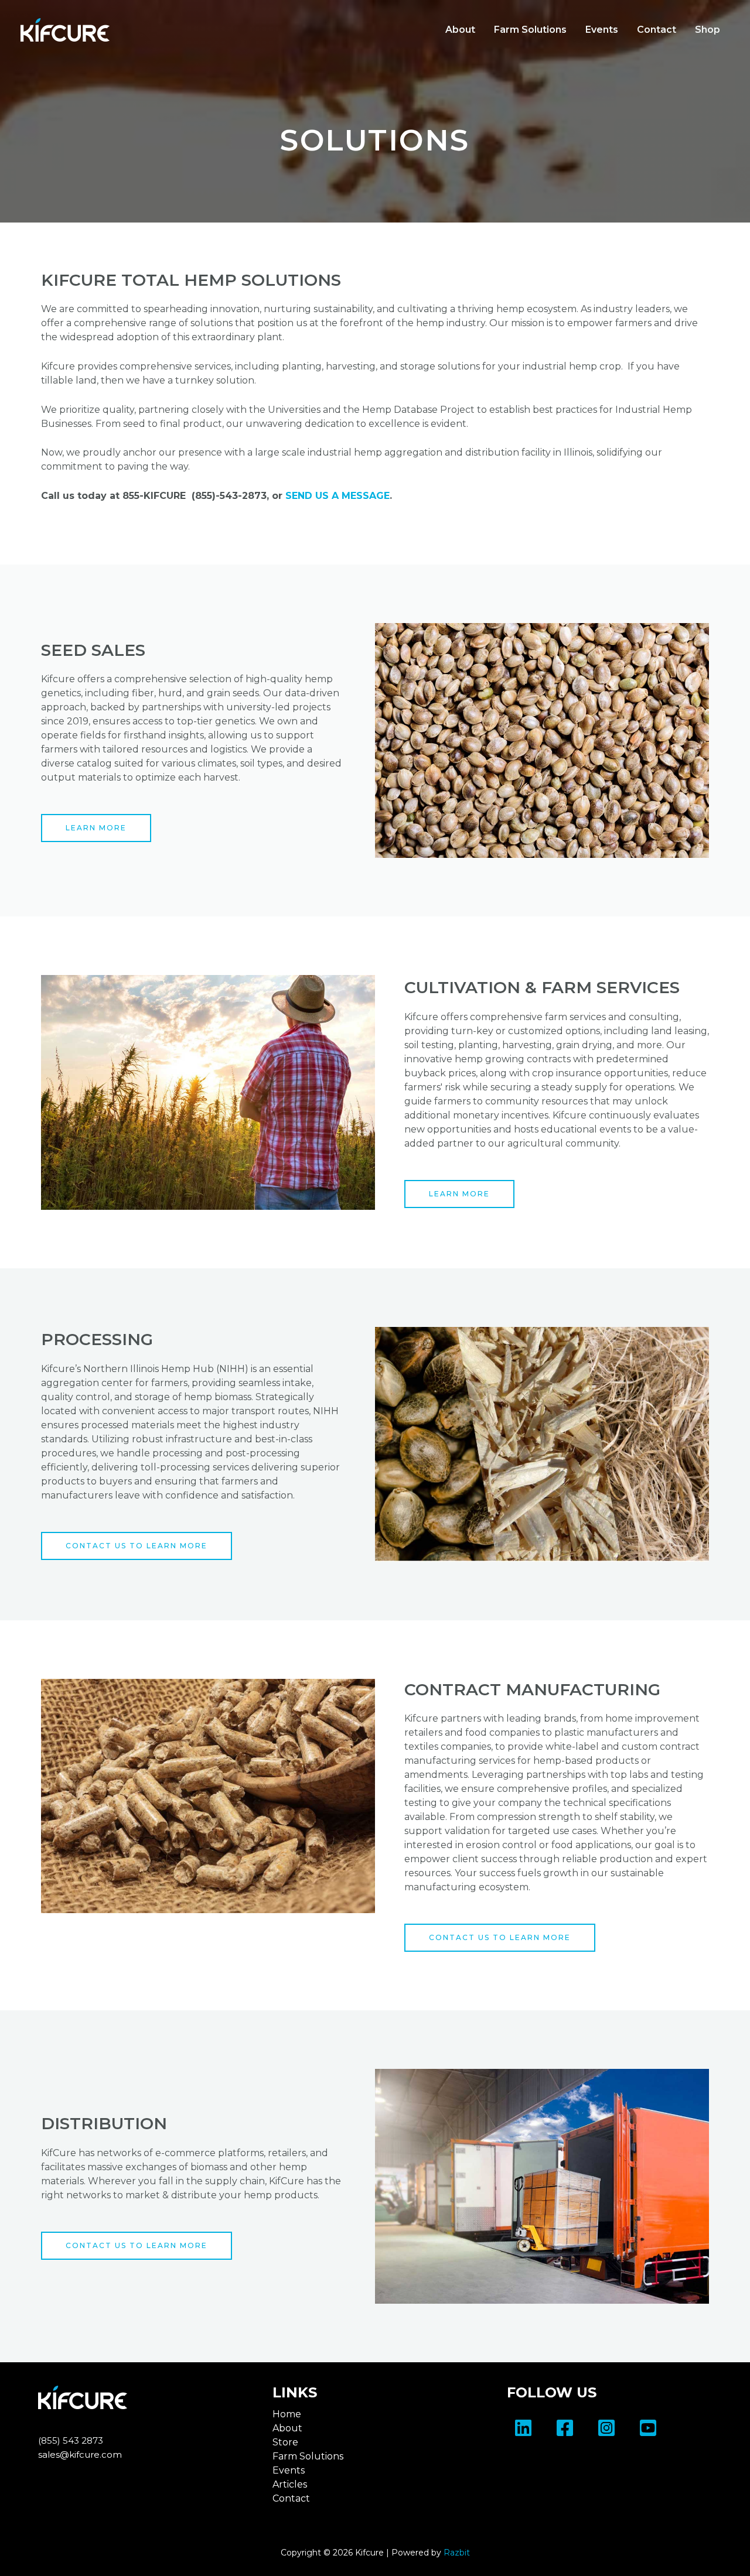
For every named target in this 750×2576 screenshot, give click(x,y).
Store (285, 2442)
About (460, 30)
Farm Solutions (530, 30)
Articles (290, 2484)
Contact (657, 30)
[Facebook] (565, 2428)
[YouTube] (648, 2428)
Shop (708, 30)
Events (602, 30)
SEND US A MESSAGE (337, 496)
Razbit (457, 2553)
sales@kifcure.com (80, 2454)
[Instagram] (606, 2428)
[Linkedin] (523, 2428)
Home (287, 2414)
